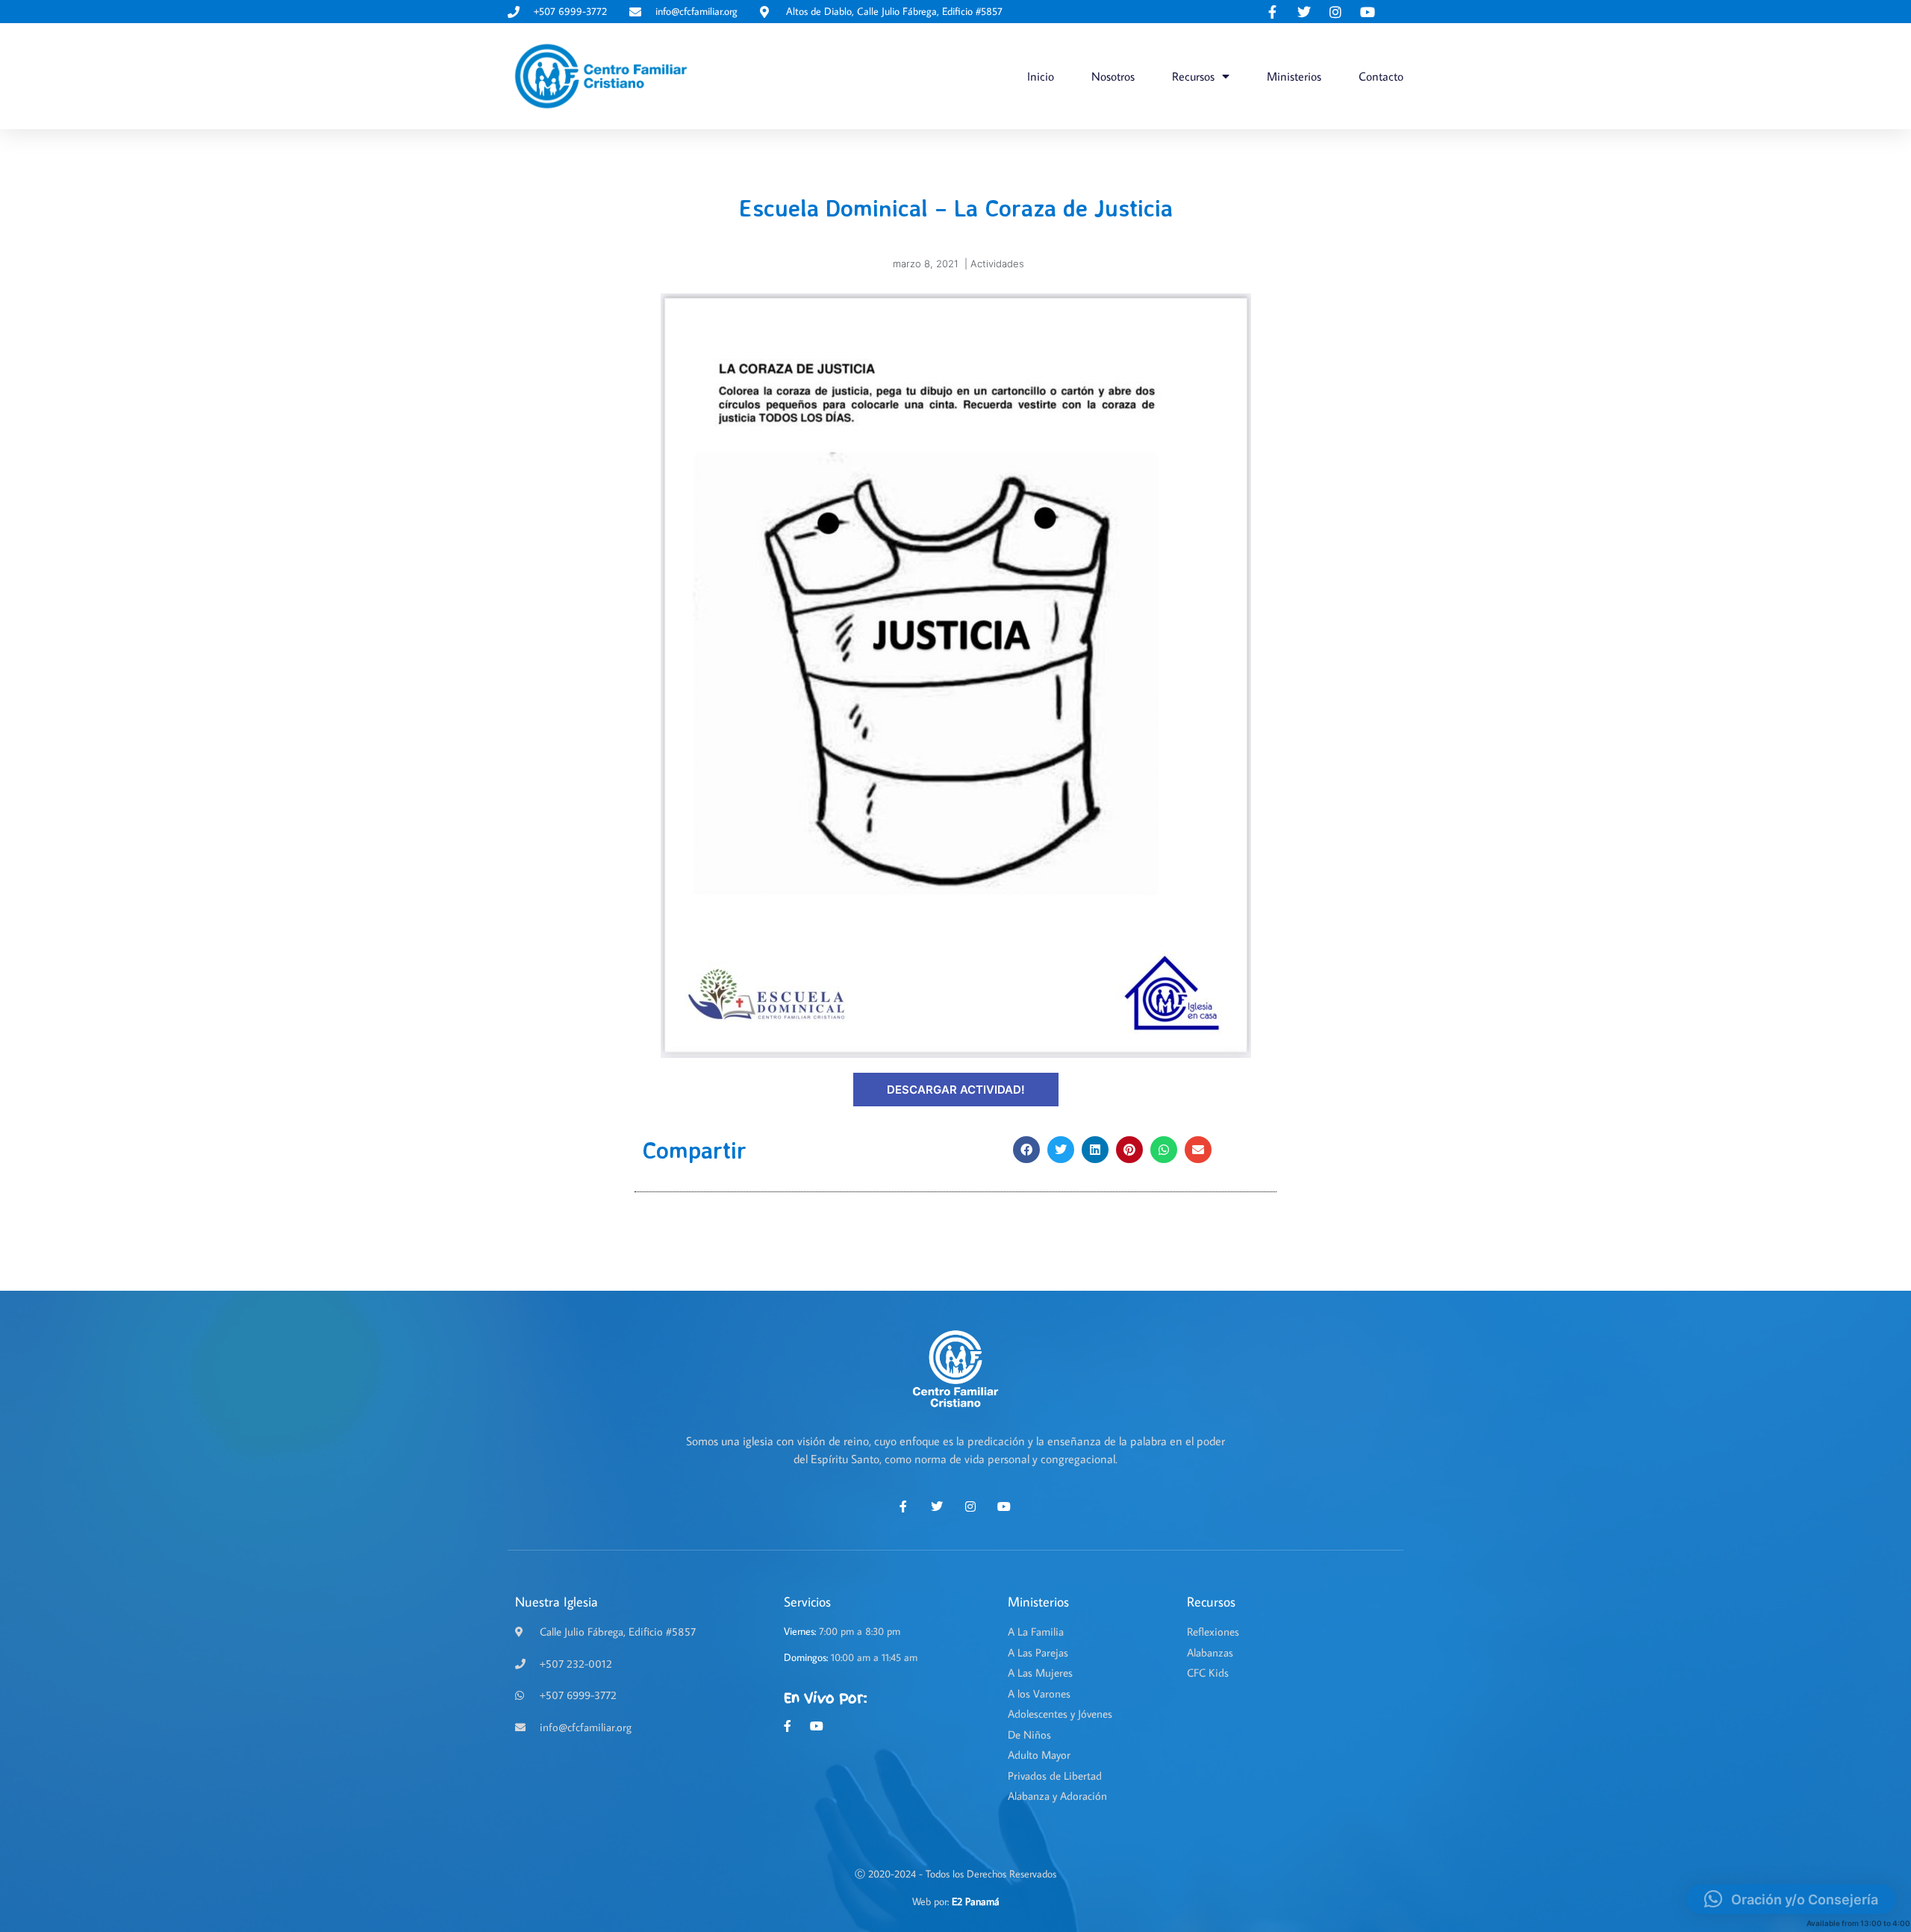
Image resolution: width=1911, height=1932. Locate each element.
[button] (1026, 1150)
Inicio (1041, 76)
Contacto (1381, 76)
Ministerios (1294, 76)
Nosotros (1113, 76)
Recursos (1193, 76)
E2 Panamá (976, 1901)
